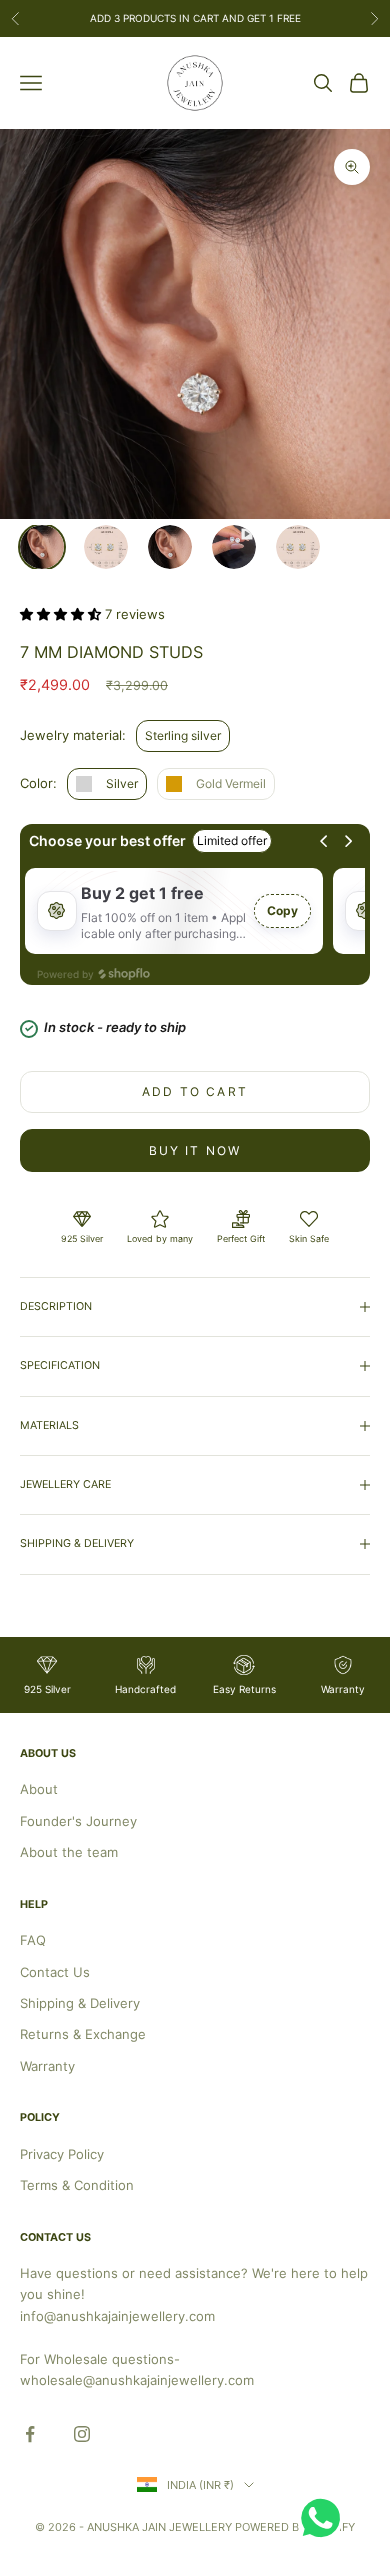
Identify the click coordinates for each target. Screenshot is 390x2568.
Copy (282, 910)
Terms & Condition (77, 2185)
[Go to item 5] (298, 547)
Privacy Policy (62, 2154)
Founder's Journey (78, 1821)
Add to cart (195, 1091)
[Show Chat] (325, 2518)
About (39, 1789)
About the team (69, 1852)
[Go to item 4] (234, 547)
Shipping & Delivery (80, 2003)
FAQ (33, 1940)
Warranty (47, 2066)
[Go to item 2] (106, 547)
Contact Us (55, 1972)
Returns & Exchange (83, 2034)
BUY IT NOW (195, 1150)
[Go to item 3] (170, 547)
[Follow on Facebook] (30, 2434)
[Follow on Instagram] (82, 2434)
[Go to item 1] (42, 547)
